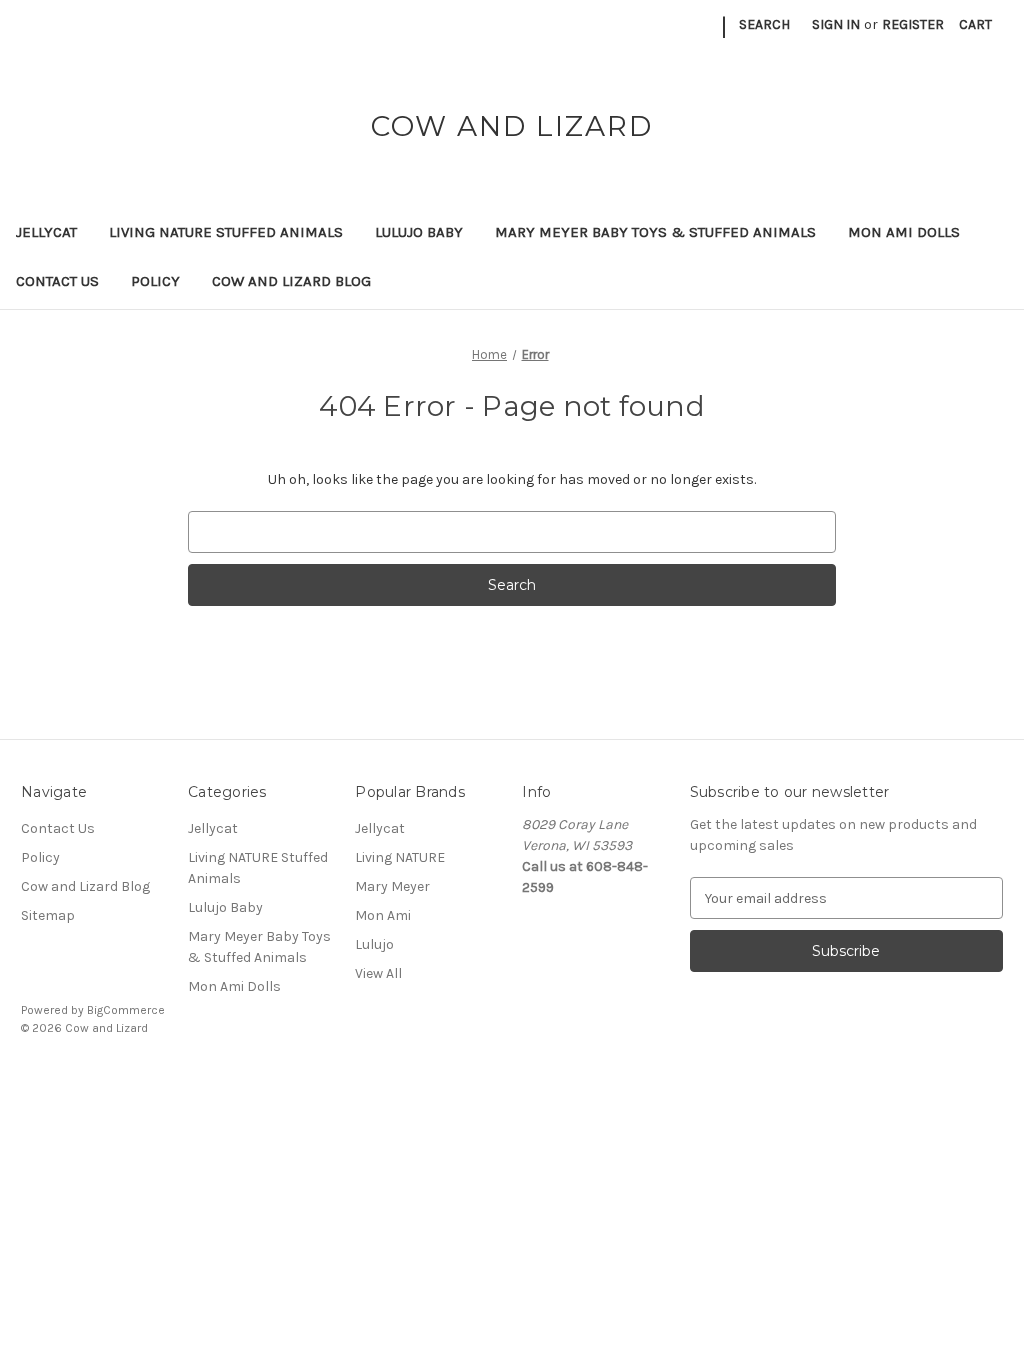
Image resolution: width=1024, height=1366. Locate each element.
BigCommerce (126, 1010)
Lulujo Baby (419, 232)
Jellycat (46, 232)
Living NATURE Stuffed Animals (226, 232)
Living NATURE (400, 857)
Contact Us (57, 281)
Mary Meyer (392, 886)
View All (378, 973)
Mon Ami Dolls (904, 232)
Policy (155, 281)
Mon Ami (383, 915)
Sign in (836, 24)
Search (764, 24)
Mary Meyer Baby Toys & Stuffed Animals (655, 232)
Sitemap (48, 915)
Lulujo (374, 944)
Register (913, 24)
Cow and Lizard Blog (291, 281)
